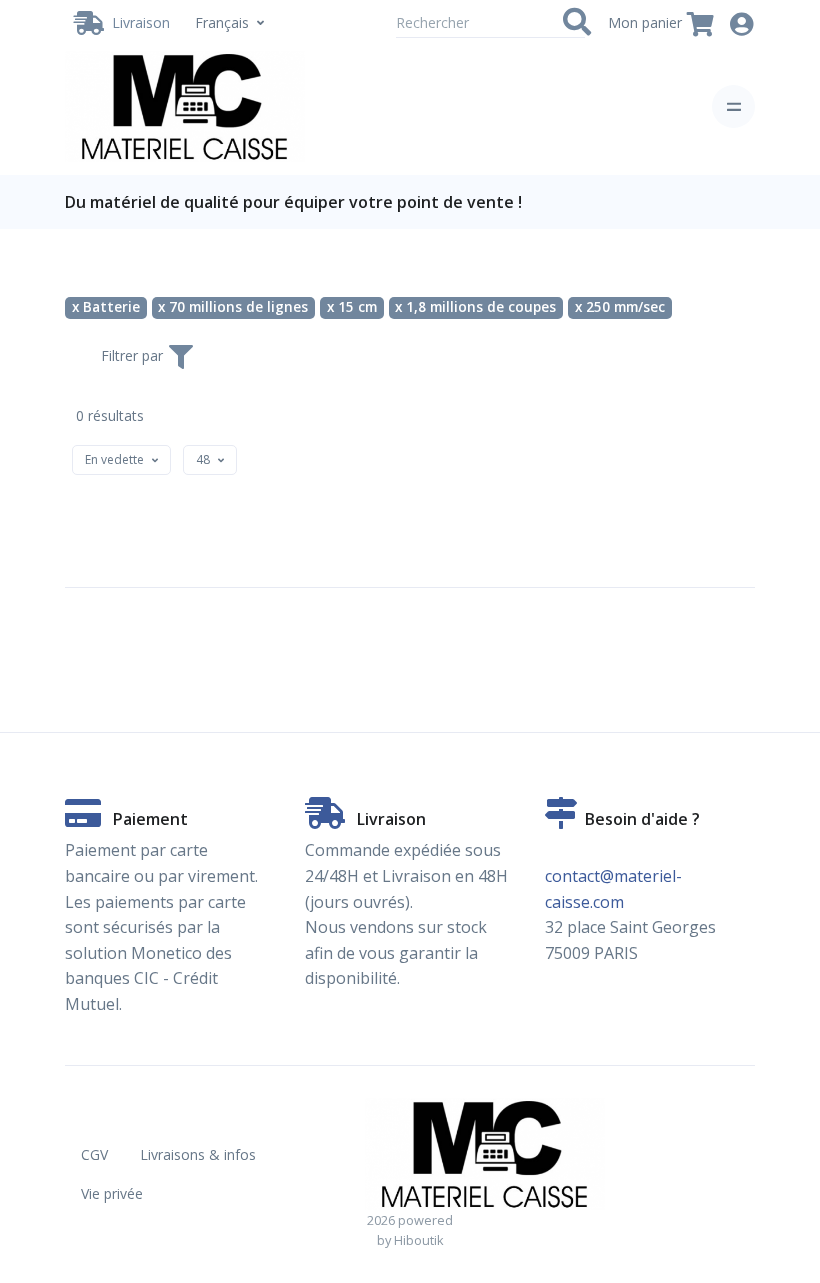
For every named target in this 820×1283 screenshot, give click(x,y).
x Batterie (106, 307)
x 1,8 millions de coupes (475, 307)
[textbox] (114, 459)
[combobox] (121, 460)
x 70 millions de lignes (233, 307)
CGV (94, 1154)
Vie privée (112, 1193)
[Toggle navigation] (733, 106)
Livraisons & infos (198, 1154)
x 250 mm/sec (620, 307)
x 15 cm (352, 307)
